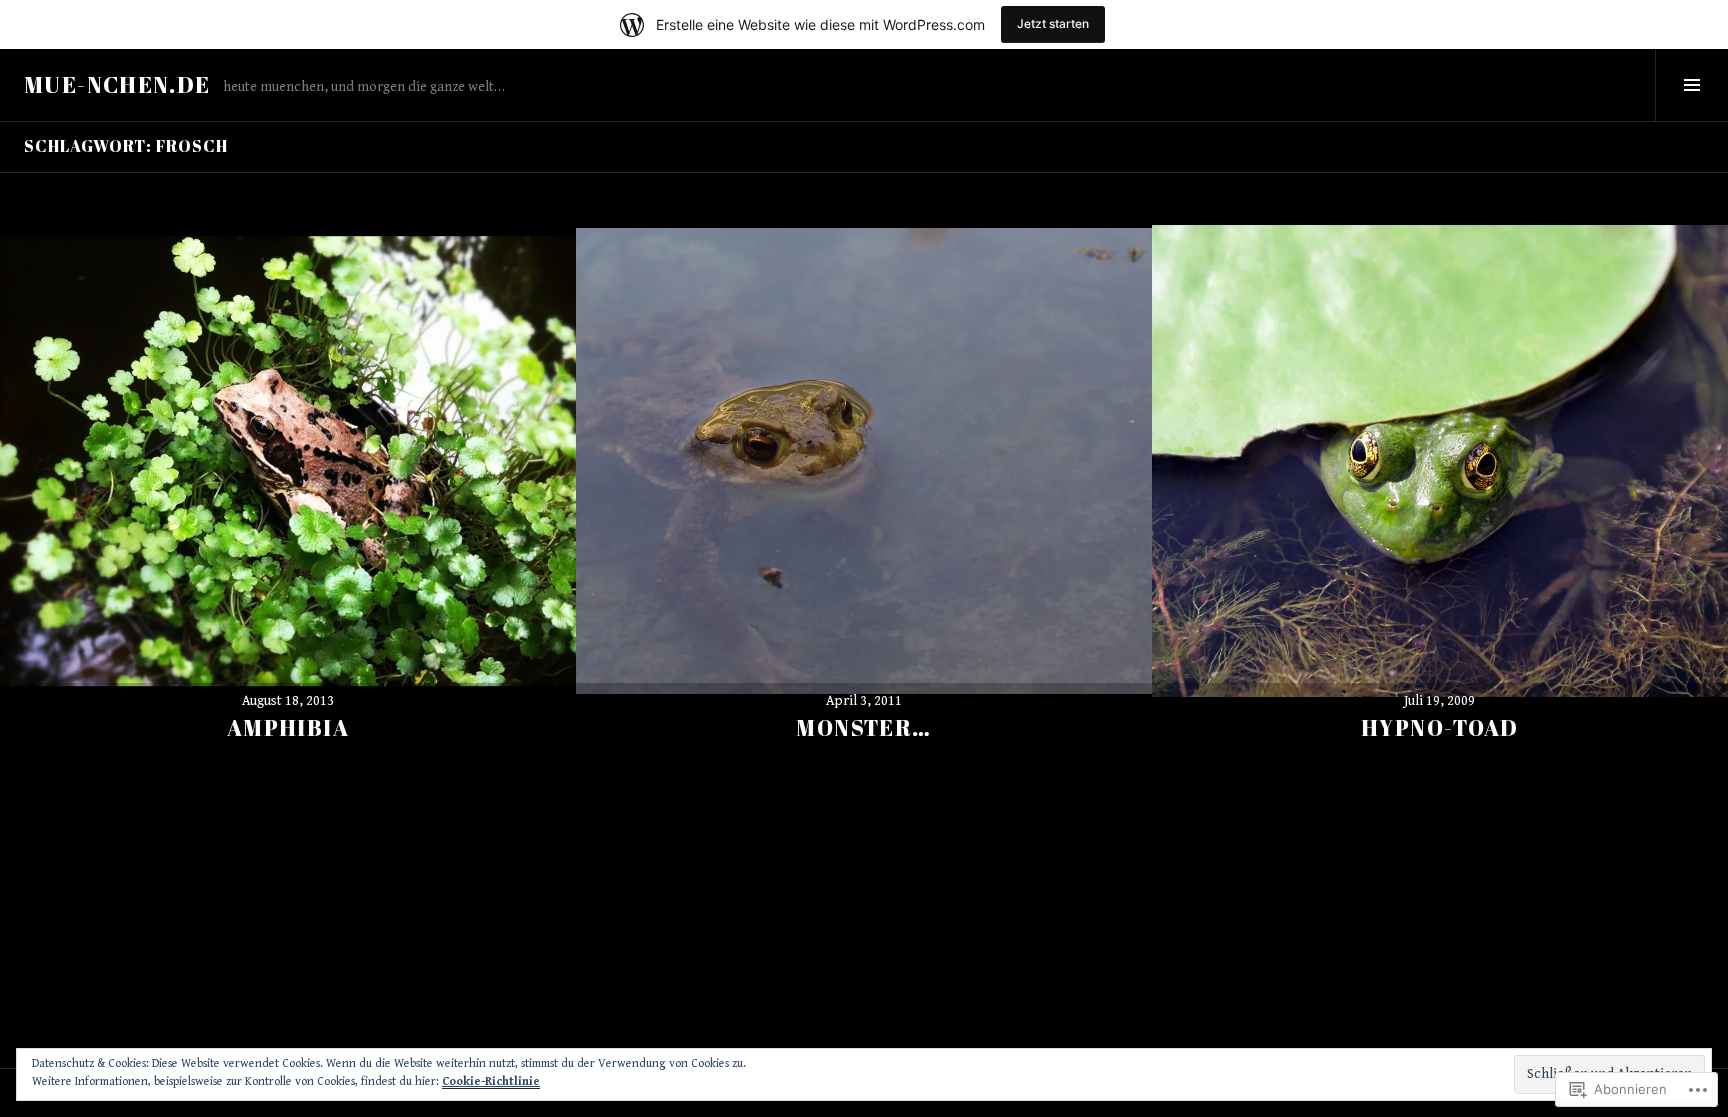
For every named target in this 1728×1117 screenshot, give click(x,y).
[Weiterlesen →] (288, 461)
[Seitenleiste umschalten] (1691, 85)
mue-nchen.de (117, 84)
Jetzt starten (1053, 23)
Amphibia (288, 727)
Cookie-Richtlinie (491, 1081)
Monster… (863, 727)
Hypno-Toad (1440, 727)
